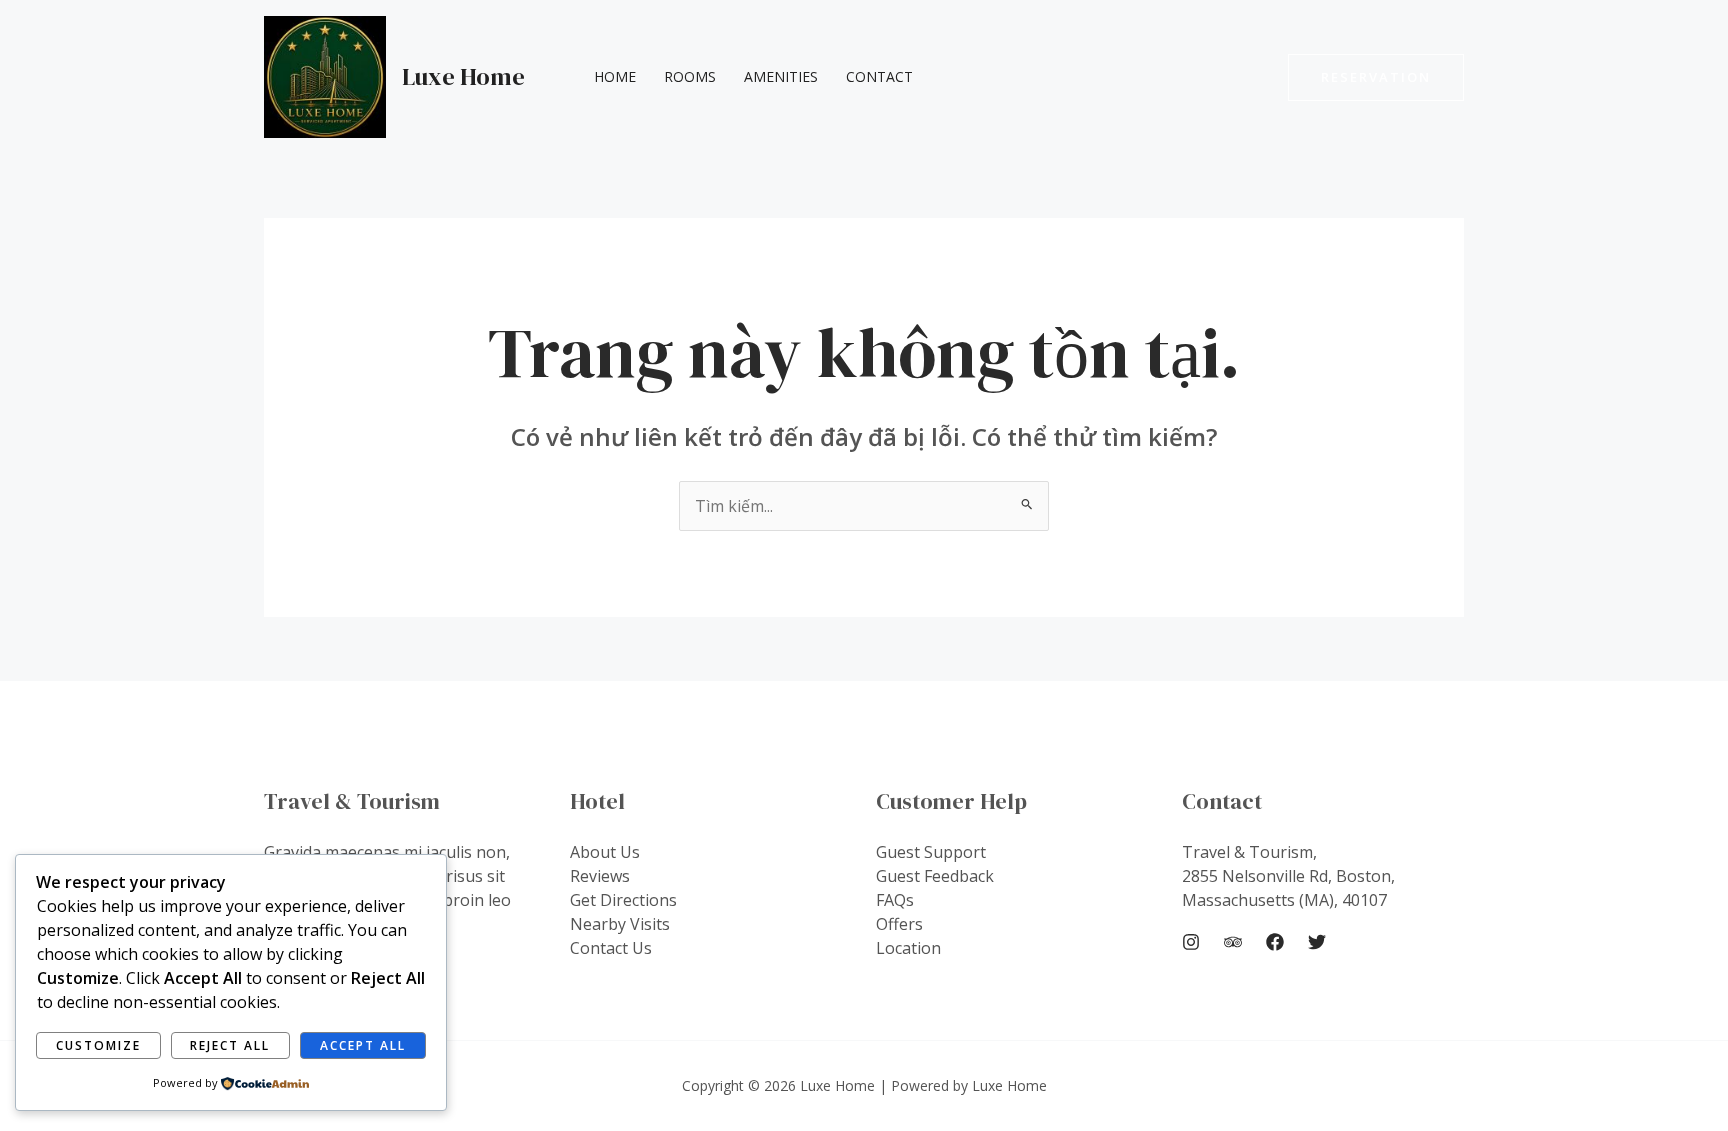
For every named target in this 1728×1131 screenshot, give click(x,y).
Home (615, 76)
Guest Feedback (935, 876)
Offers (899, 924)
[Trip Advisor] (1233, 942)
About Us (605, 852)
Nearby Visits (620, 924)
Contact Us (611, 948)
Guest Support (931, 852)
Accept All (363, 1045)
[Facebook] (1275, 942)
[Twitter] (1317, 942)
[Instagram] (1191, 942)
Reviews (600, 876)
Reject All (230, 1045)
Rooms (690, 76)
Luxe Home (463, 76)
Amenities (781, 76)
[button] (1376, 77)
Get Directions (623, 900)
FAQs (895, 900)
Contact (879, 76)
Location (908, 948)
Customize (98, 1045)
